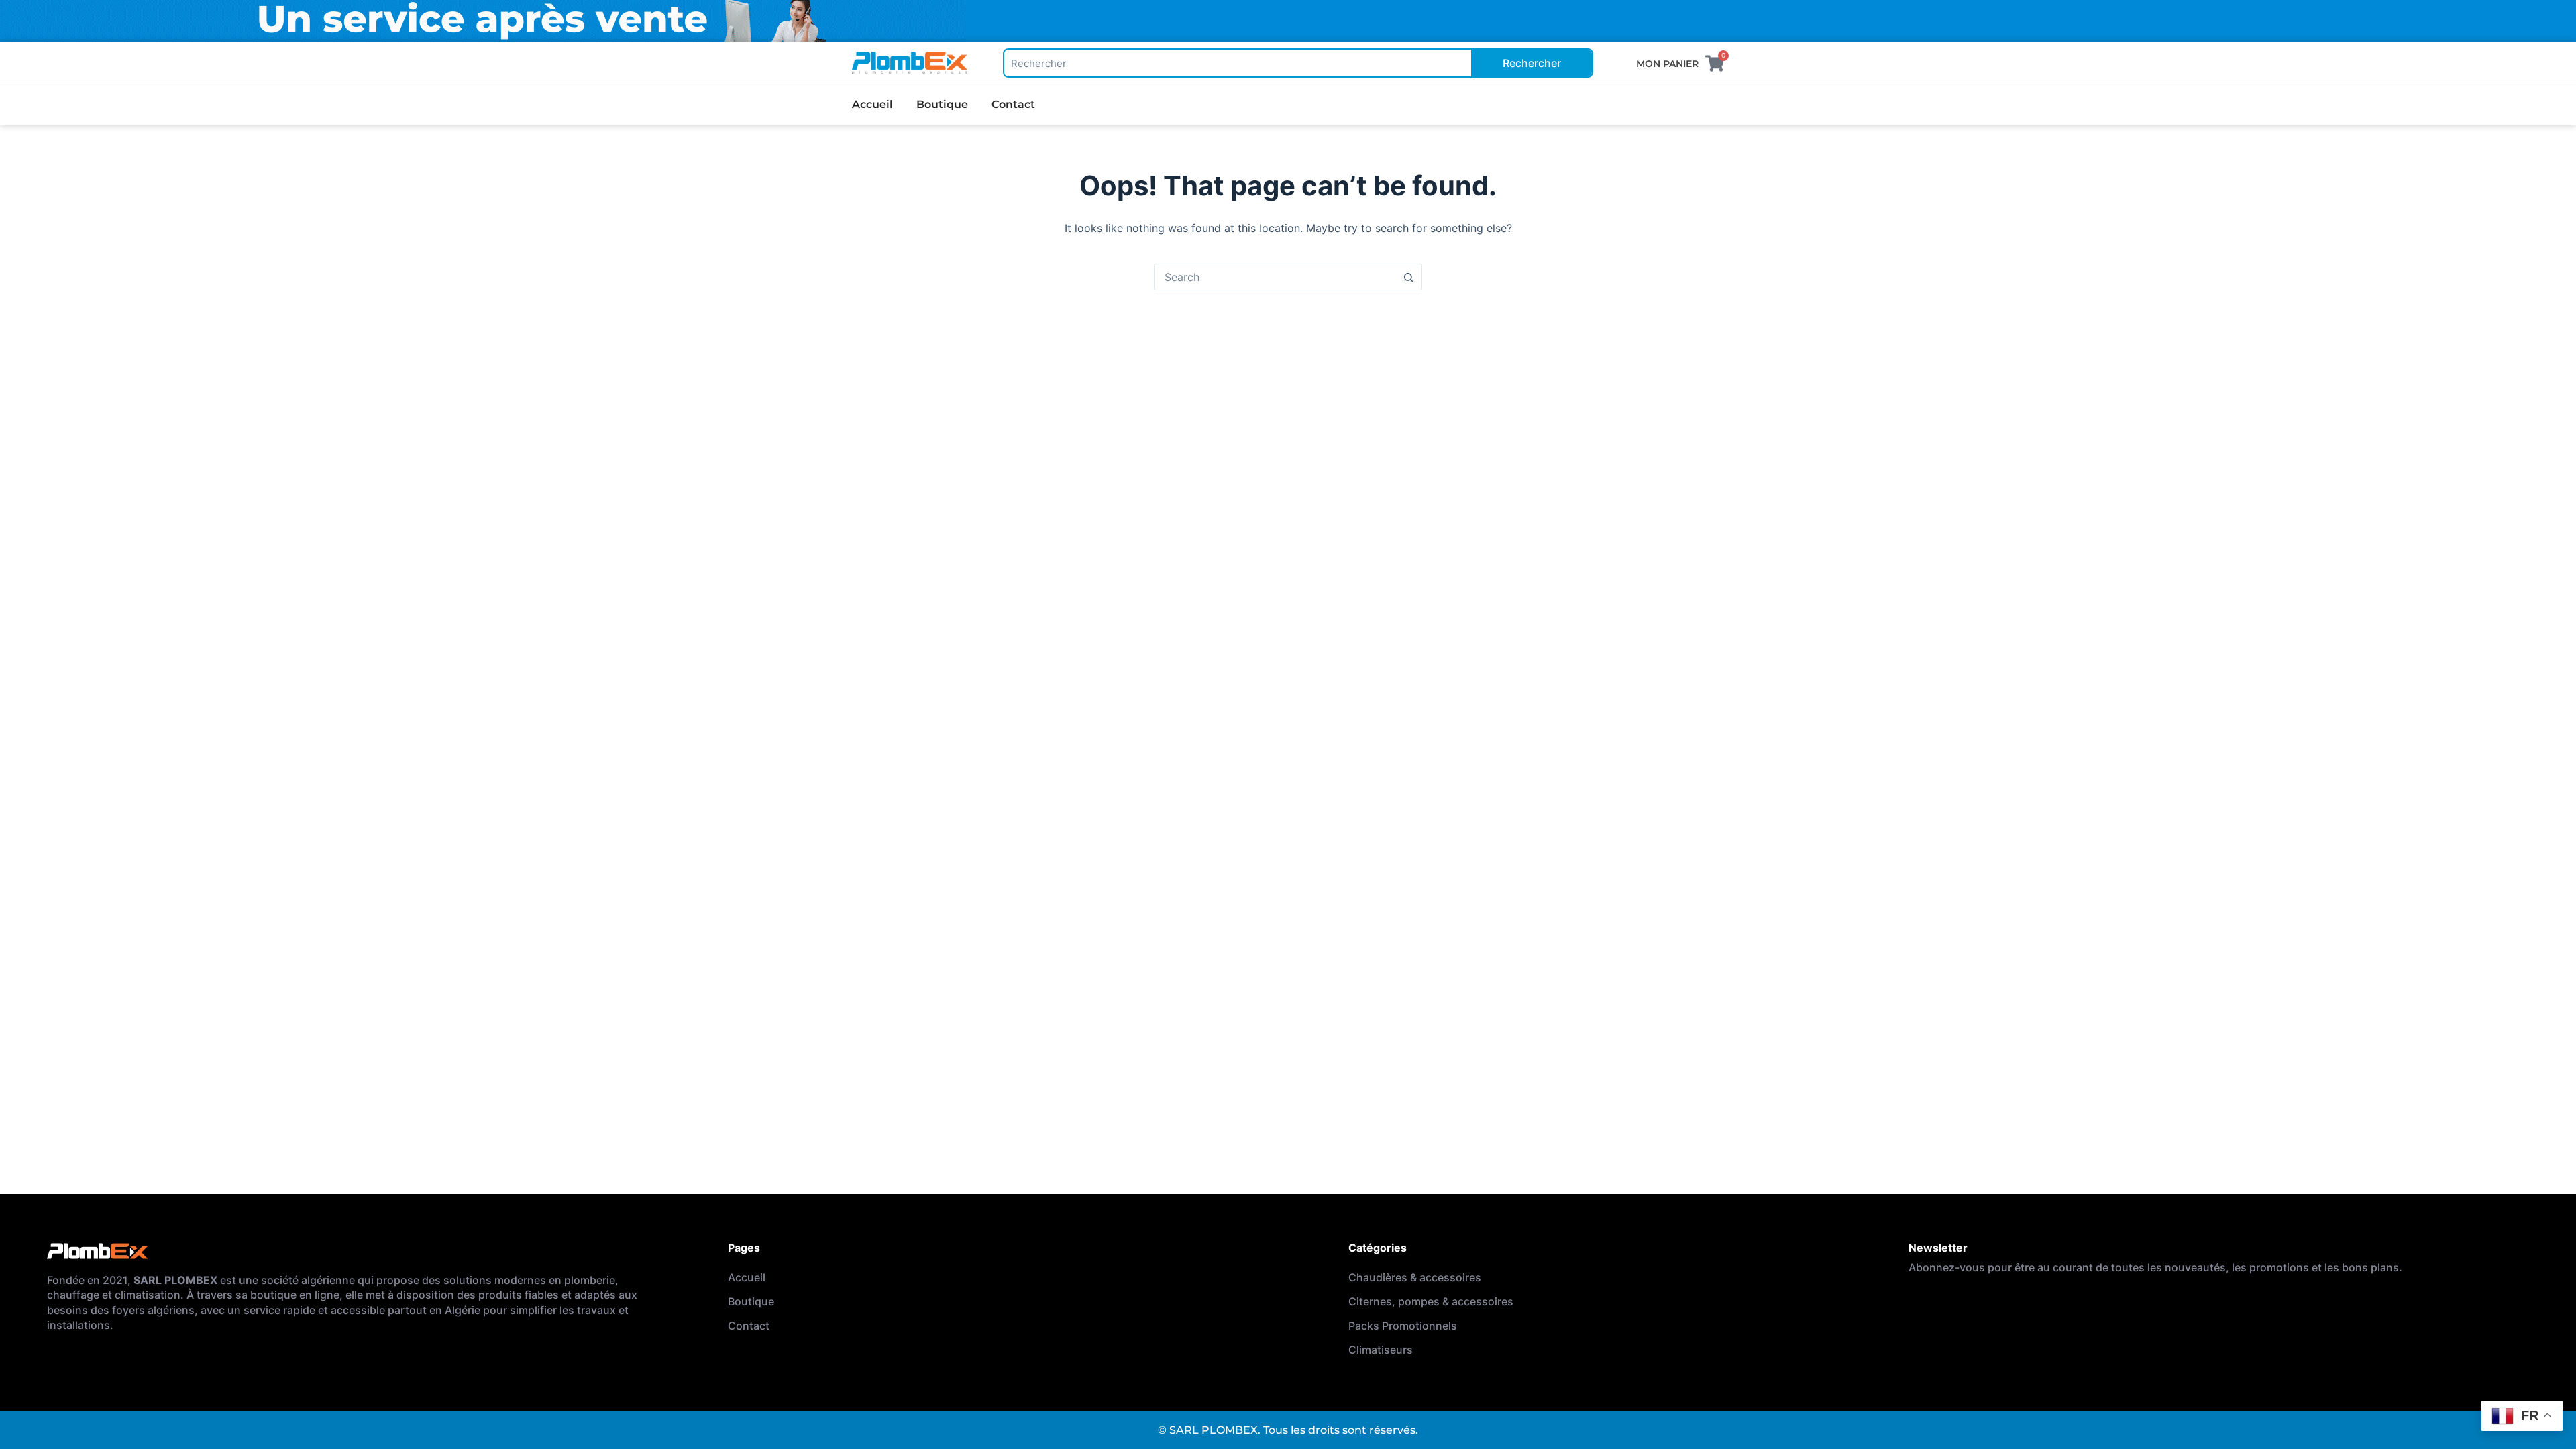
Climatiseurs (1381, 1350)
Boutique (942, 104)
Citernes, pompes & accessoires (1431, 1301)
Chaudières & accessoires (1415, 1277)
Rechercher (1532, 63)
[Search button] (1408, 277)
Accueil (872, 104)
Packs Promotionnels (1403, 1326)
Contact (1013, 104)
